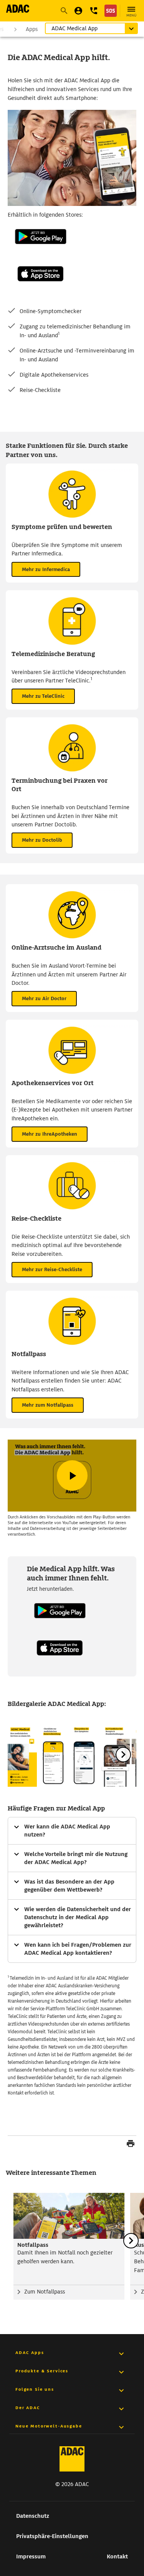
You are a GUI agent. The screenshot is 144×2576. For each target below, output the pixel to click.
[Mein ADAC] (78, 11)
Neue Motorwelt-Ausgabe (49, 2426)
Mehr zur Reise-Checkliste (52, 1269)
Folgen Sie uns (35, 2389)
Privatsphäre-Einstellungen (52, 2536)
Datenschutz (33, 2516)
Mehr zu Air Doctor (44, 998)
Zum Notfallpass (45, 2292)
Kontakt (117, 2556)
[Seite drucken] (131, 2145)
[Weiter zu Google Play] (40, 252)
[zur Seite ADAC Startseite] (18, 9)
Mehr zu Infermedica (46, 569)
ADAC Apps (30, 2352)
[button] (94, 11)
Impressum (31, 2556)
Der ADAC (28, 2408)
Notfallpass (33, 2245)
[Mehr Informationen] (72, 1831)
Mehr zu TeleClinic (43, 696)
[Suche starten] (64, 11)
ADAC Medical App (74, 28)
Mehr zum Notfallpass (48, 1405)
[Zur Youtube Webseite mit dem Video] (72, 1476)
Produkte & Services (42, 2371)
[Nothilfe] (111, 11)
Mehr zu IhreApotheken (50, 1134)
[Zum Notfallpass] (69, 2216)
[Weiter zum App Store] (40, 289)
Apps (32, 29)
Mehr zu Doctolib (42, 840)
